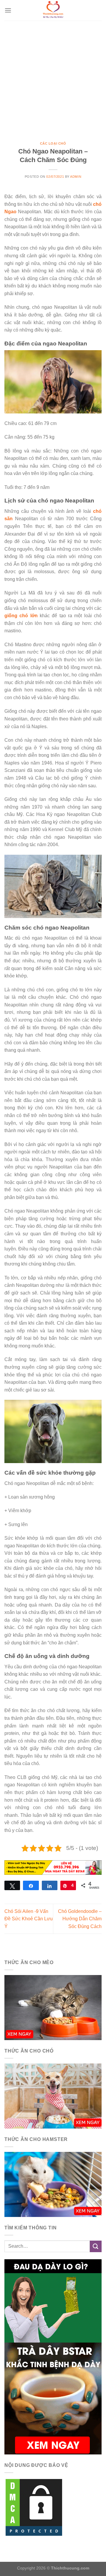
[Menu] (8, 10)
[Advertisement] (53, 77)
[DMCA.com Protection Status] (34, 2507)
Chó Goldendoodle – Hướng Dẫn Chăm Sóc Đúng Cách (80, 1919)
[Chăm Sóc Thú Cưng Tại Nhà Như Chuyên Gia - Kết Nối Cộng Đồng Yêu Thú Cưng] (53, 10)
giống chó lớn (21, 616)
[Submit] (96, 2246)
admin (76, 177)
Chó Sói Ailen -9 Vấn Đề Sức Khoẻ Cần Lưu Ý (29, 1919)
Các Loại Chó (53, 143)
